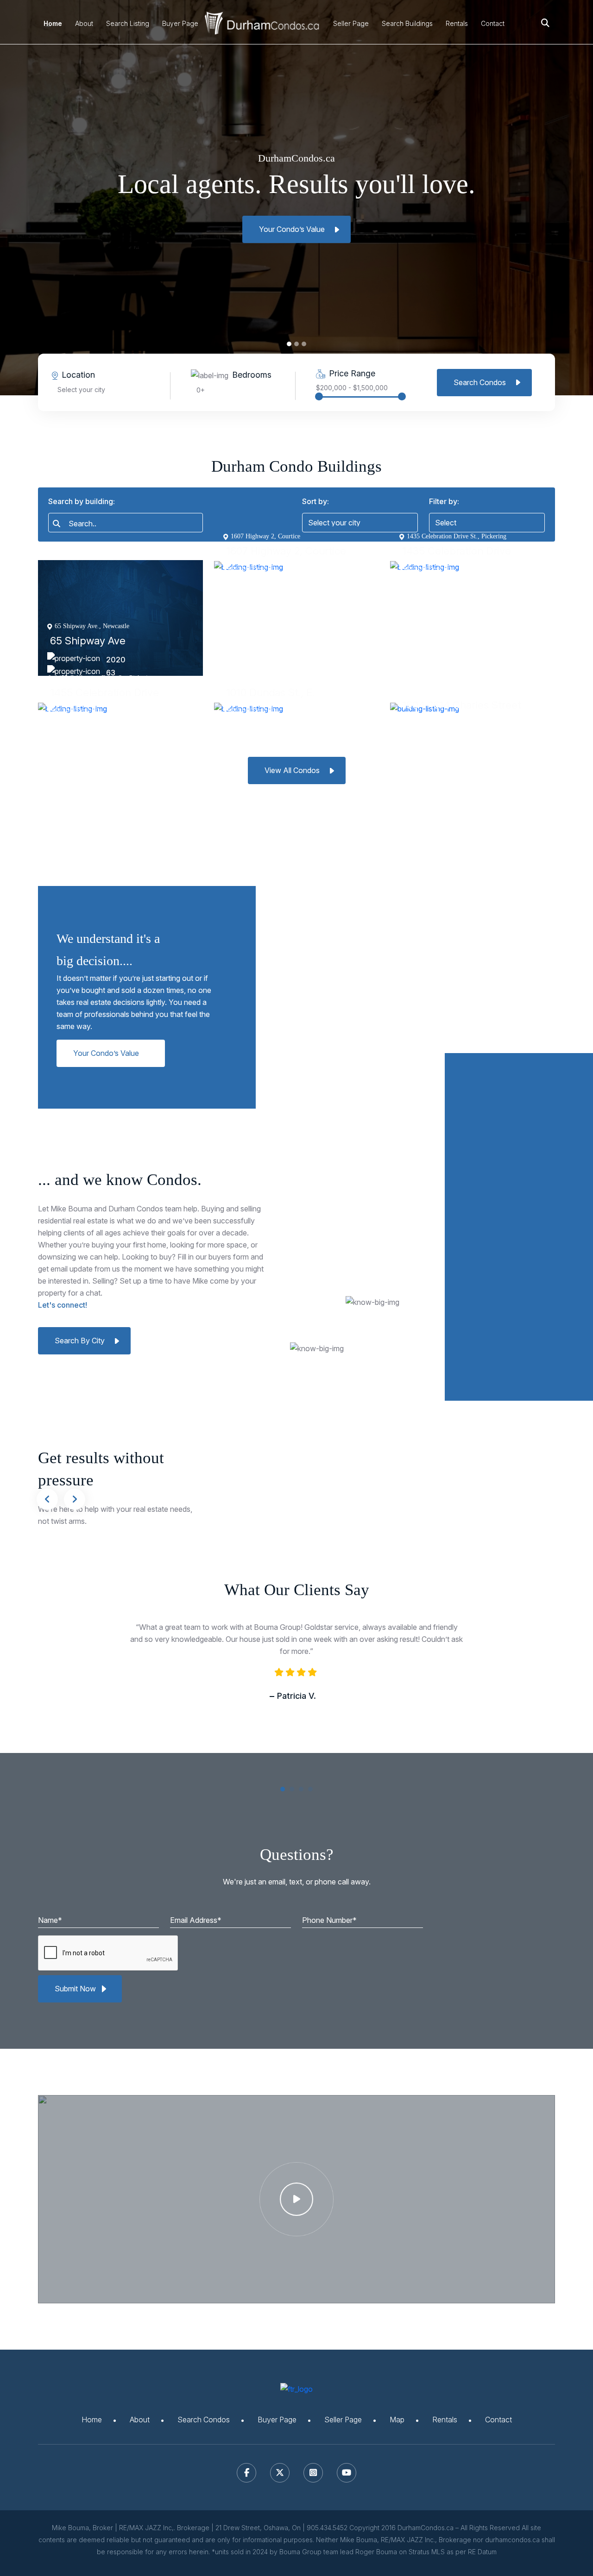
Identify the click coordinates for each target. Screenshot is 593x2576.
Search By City (80, 1341)
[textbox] (129, 524)
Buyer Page (180, 23)
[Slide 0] (289, 344)
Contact (493, 23)
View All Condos (292, 770)
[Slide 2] (304, 344)
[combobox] (126, 523)
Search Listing (128, 23)
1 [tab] (285, 1791)
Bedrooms (252, 375)
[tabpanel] (296, 1680)
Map (397, 2420)
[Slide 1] (296, 344)
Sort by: (315, 501)
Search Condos (480, 382)
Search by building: (82, 501)
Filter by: (444, 501)
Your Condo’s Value (292, 229)
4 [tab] (313, 1791)
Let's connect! (63, 1305)
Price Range (352, 373)
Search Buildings (407, 23)
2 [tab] (294, 1791)
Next (75, 1499)
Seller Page (351, 23)
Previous (47, 1499)
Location (78, 375)
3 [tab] (303, 1791)
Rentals (457, 23)
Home (53, 23)
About (84, 23)
